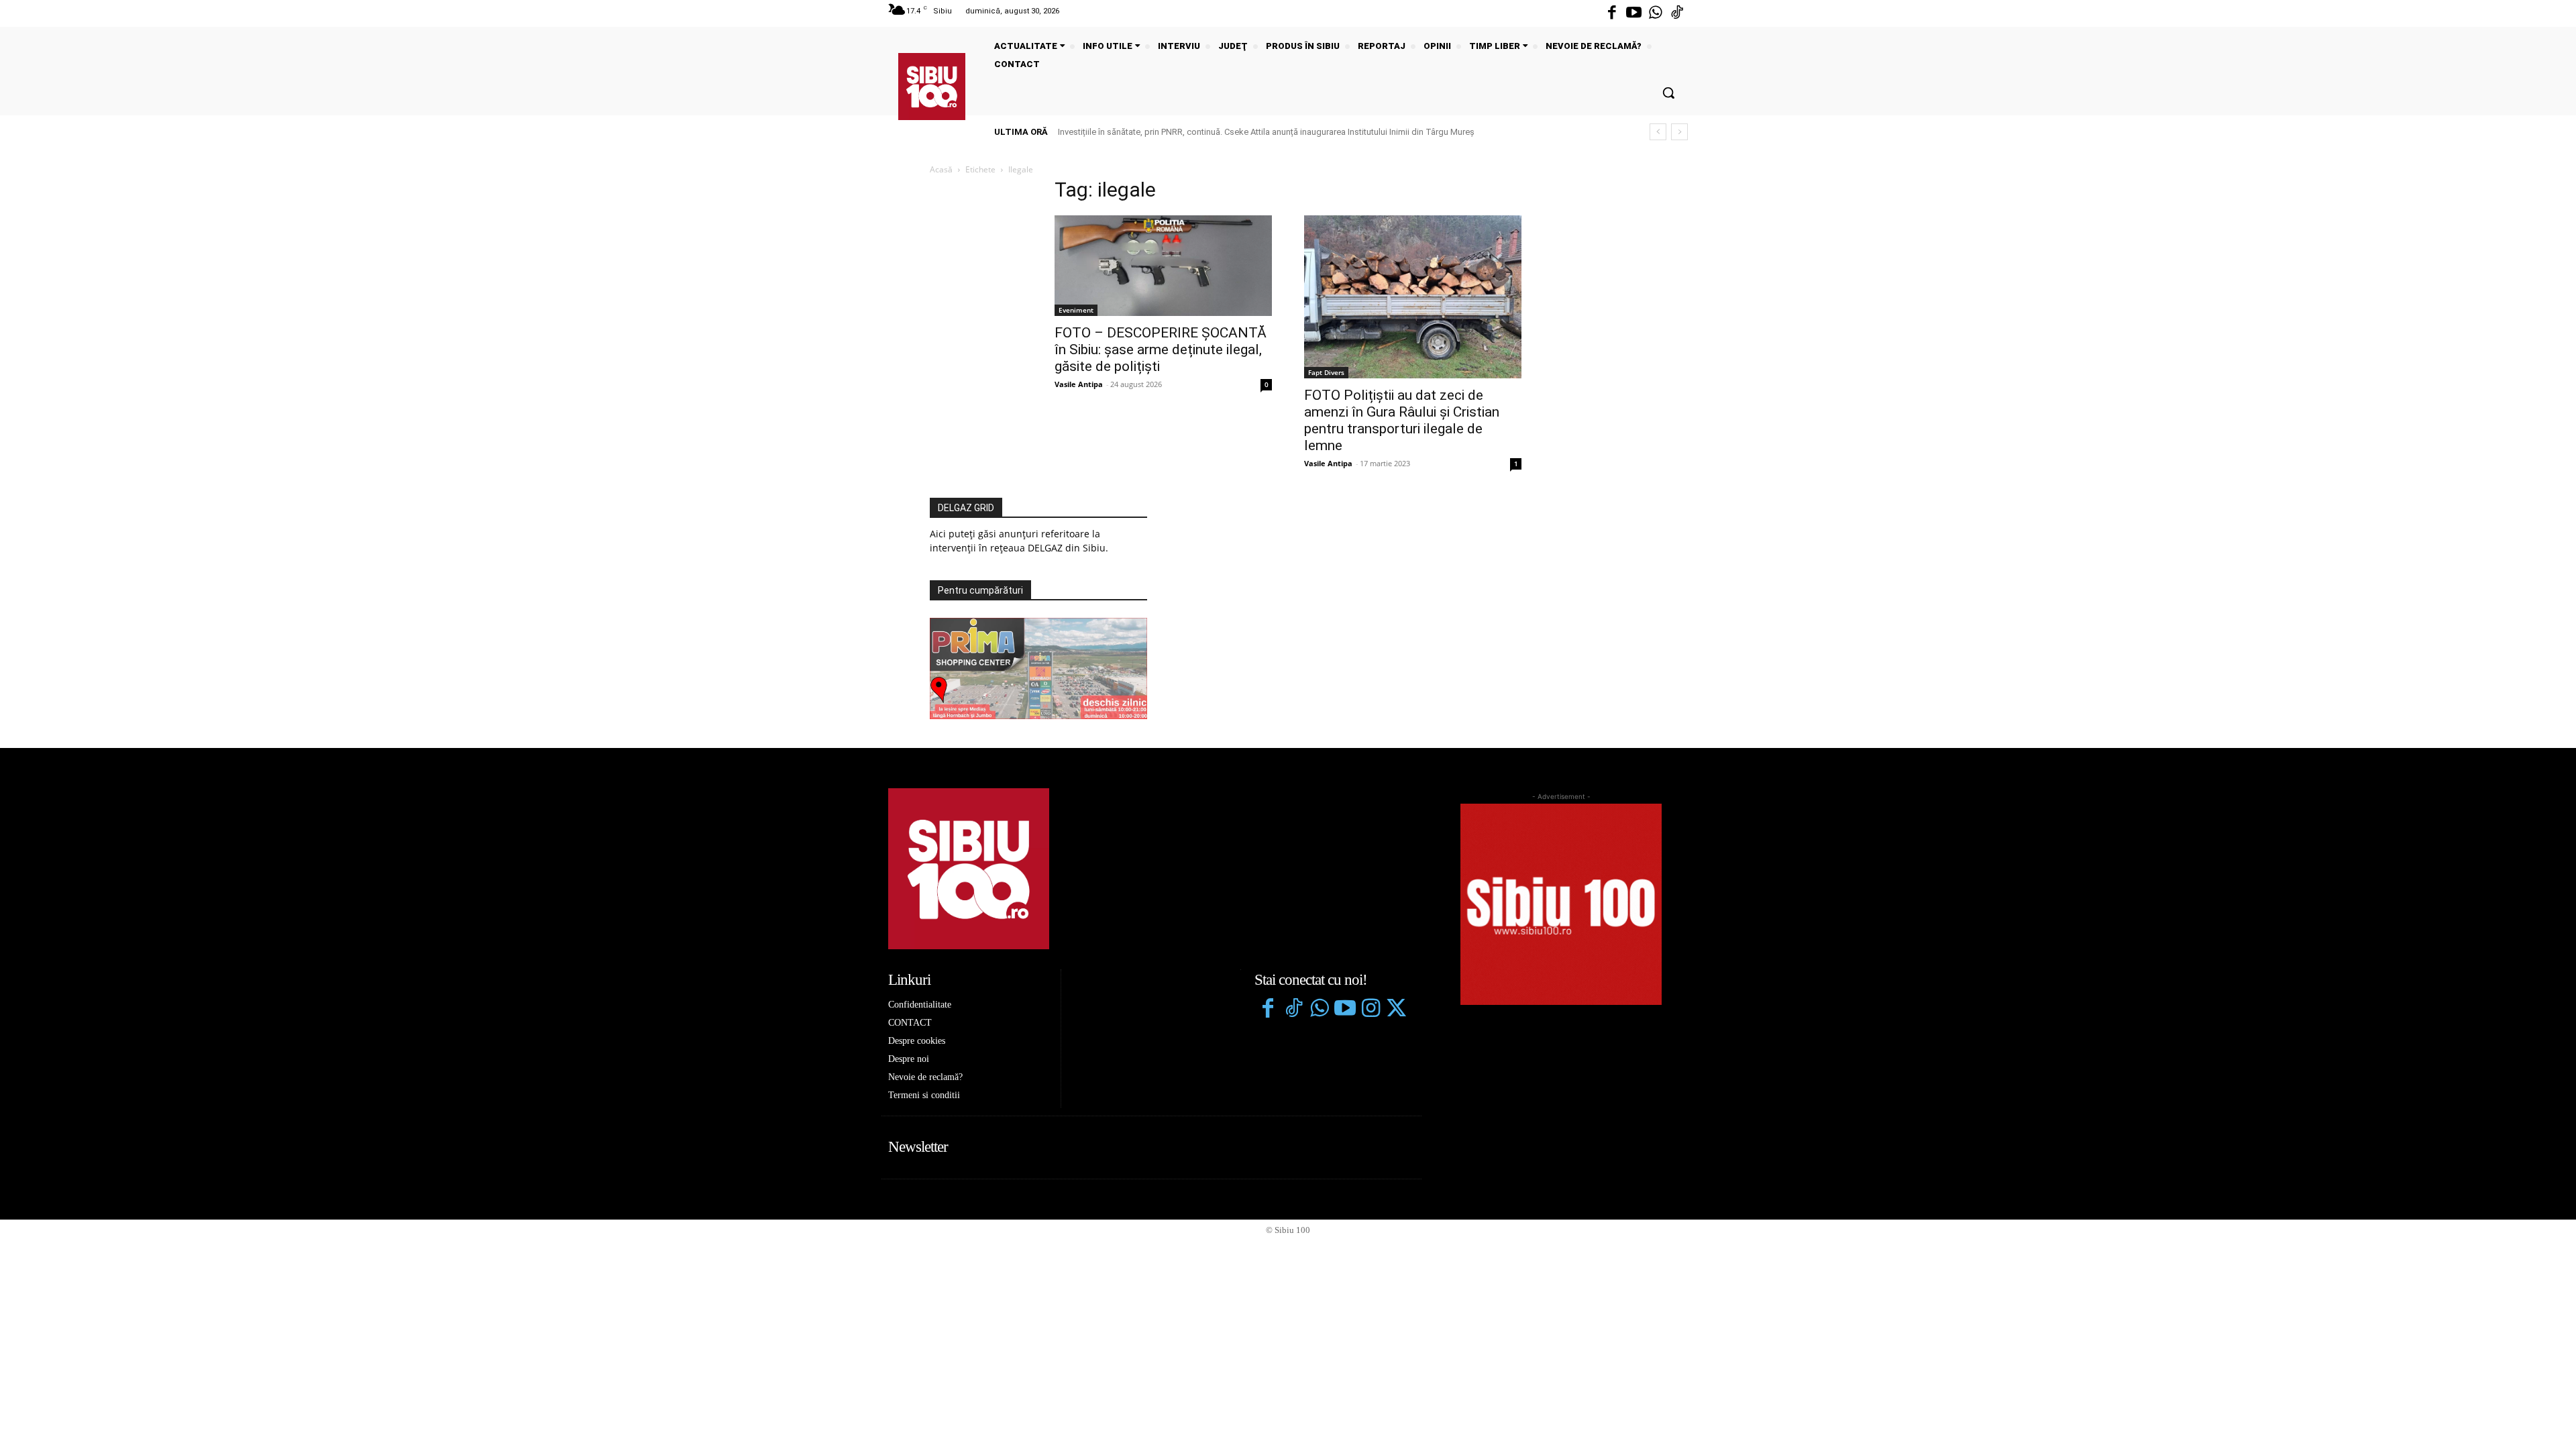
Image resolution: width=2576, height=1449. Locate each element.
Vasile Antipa (1079, 384)
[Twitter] (1396, 1010)
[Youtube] (1633, 13)
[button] (1668, 93)
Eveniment (1076, 310)
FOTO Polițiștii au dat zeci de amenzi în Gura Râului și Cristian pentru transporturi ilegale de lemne (1402, 420)
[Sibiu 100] (932, 87)
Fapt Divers (1326, 372)
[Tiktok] (1677, 13)
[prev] (1658, 132)
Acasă (941, 169)
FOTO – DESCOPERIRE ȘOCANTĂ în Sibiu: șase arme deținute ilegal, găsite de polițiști (1161, 350)
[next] (1679, 132)
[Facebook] (1612, 13)
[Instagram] (1371, 1010)
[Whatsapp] (1656, 13)
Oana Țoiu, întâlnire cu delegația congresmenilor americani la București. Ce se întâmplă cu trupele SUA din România (1280, 132)
